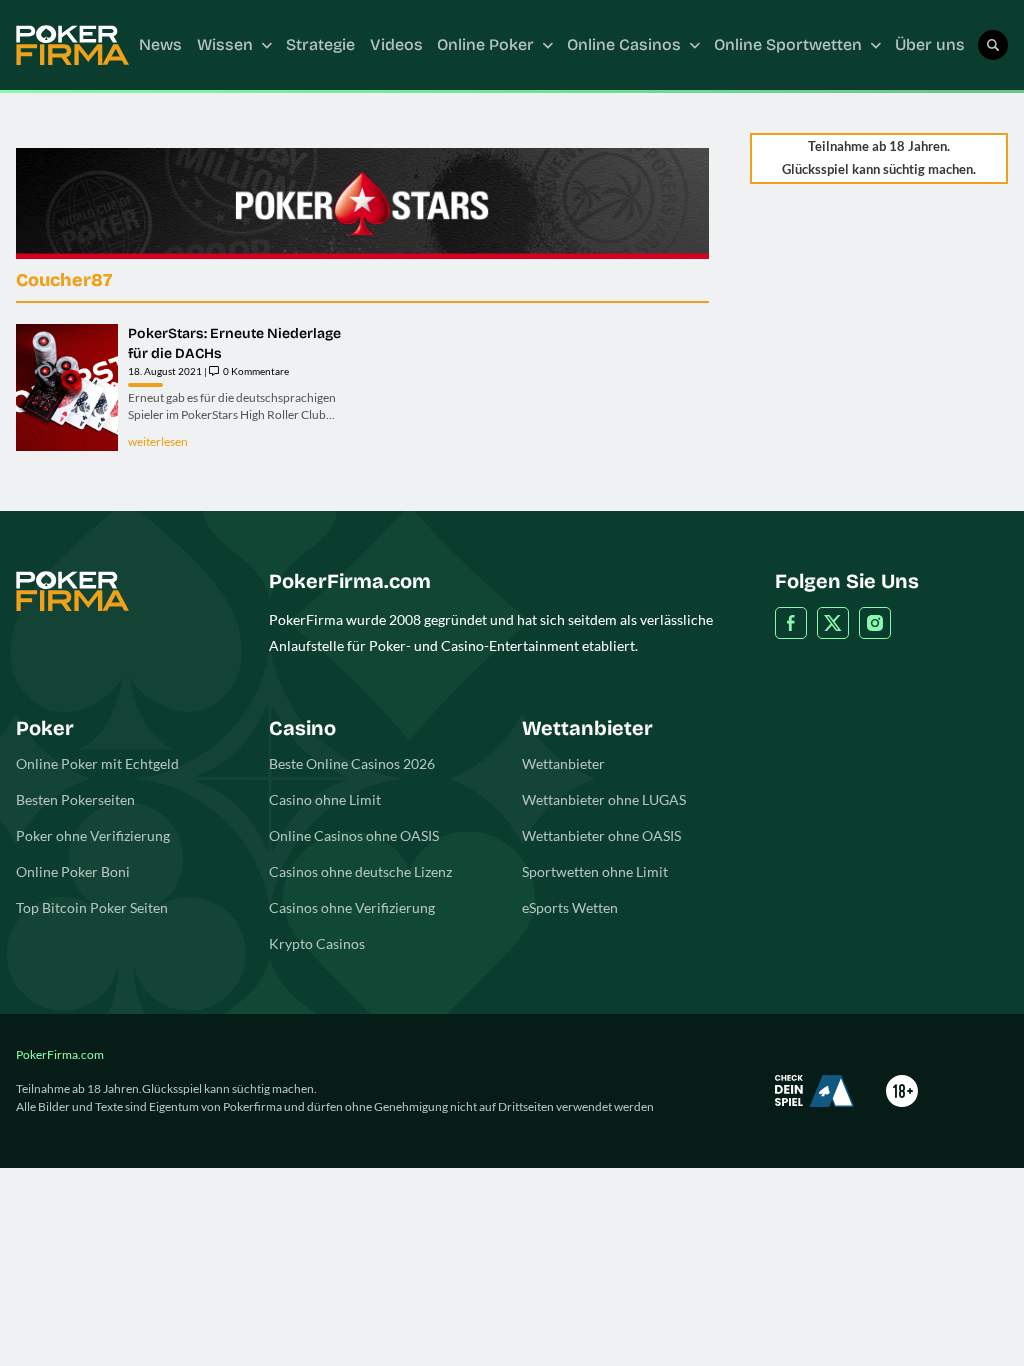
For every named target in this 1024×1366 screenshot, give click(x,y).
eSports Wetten (570, 907)
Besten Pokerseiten (75, 799)
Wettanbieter (563, 763)
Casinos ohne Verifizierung (352, 907)
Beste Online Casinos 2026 (352, 763)
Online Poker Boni (73, 871)
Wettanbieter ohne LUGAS (604, 799)
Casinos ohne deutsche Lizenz (360, 871)
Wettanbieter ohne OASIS (601, 835)
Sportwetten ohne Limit (595, 871)
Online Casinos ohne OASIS (354, 835)
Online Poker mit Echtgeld (97, 763)
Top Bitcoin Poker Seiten (92, 907)
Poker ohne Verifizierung (93, 835)
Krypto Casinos (317, 943)
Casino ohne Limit (325, 799)
